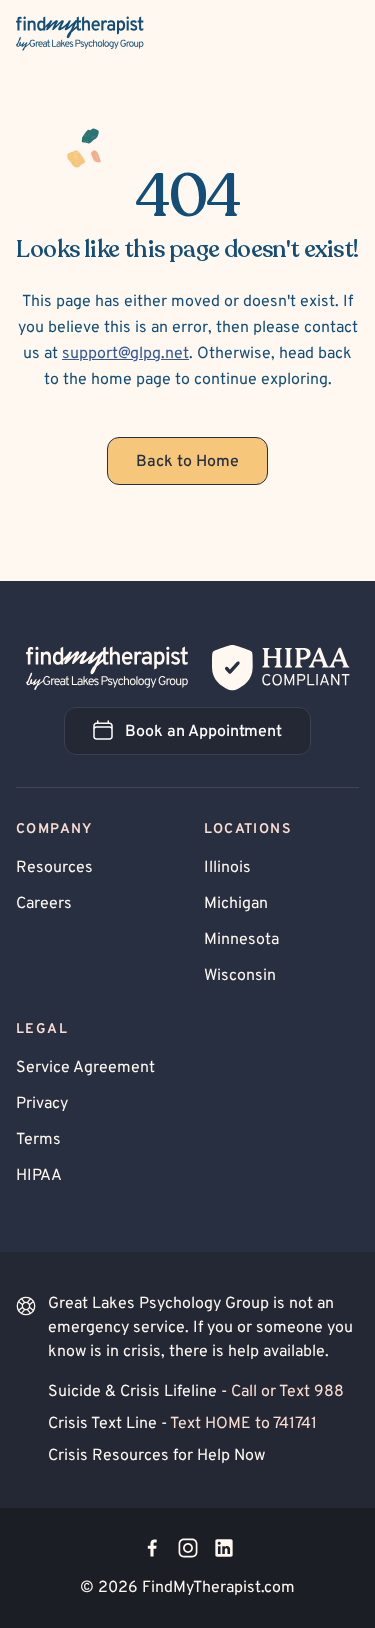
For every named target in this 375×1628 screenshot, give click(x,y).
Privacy (42, 1104)
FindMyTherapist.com (218, 1588)
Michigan (236, 904)
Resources (54, 868)
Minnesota (241, 940)
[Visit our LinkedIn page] (224, 1548)
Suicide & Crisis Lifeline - (196, 1392)
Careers (44, 904)
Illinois (227, 868)
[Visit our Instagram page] (188, 1548)
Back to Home (187, 462)
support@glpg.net (125, 354)
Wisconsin (240, 976)
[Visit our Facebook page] (152, 1548)
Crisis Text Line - (182, 1424)
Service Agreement (85, 1068)
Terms (38, 1140)
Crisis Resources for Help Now (156, 1456)
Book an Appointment (218, 738)
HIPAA (39, 1176)
